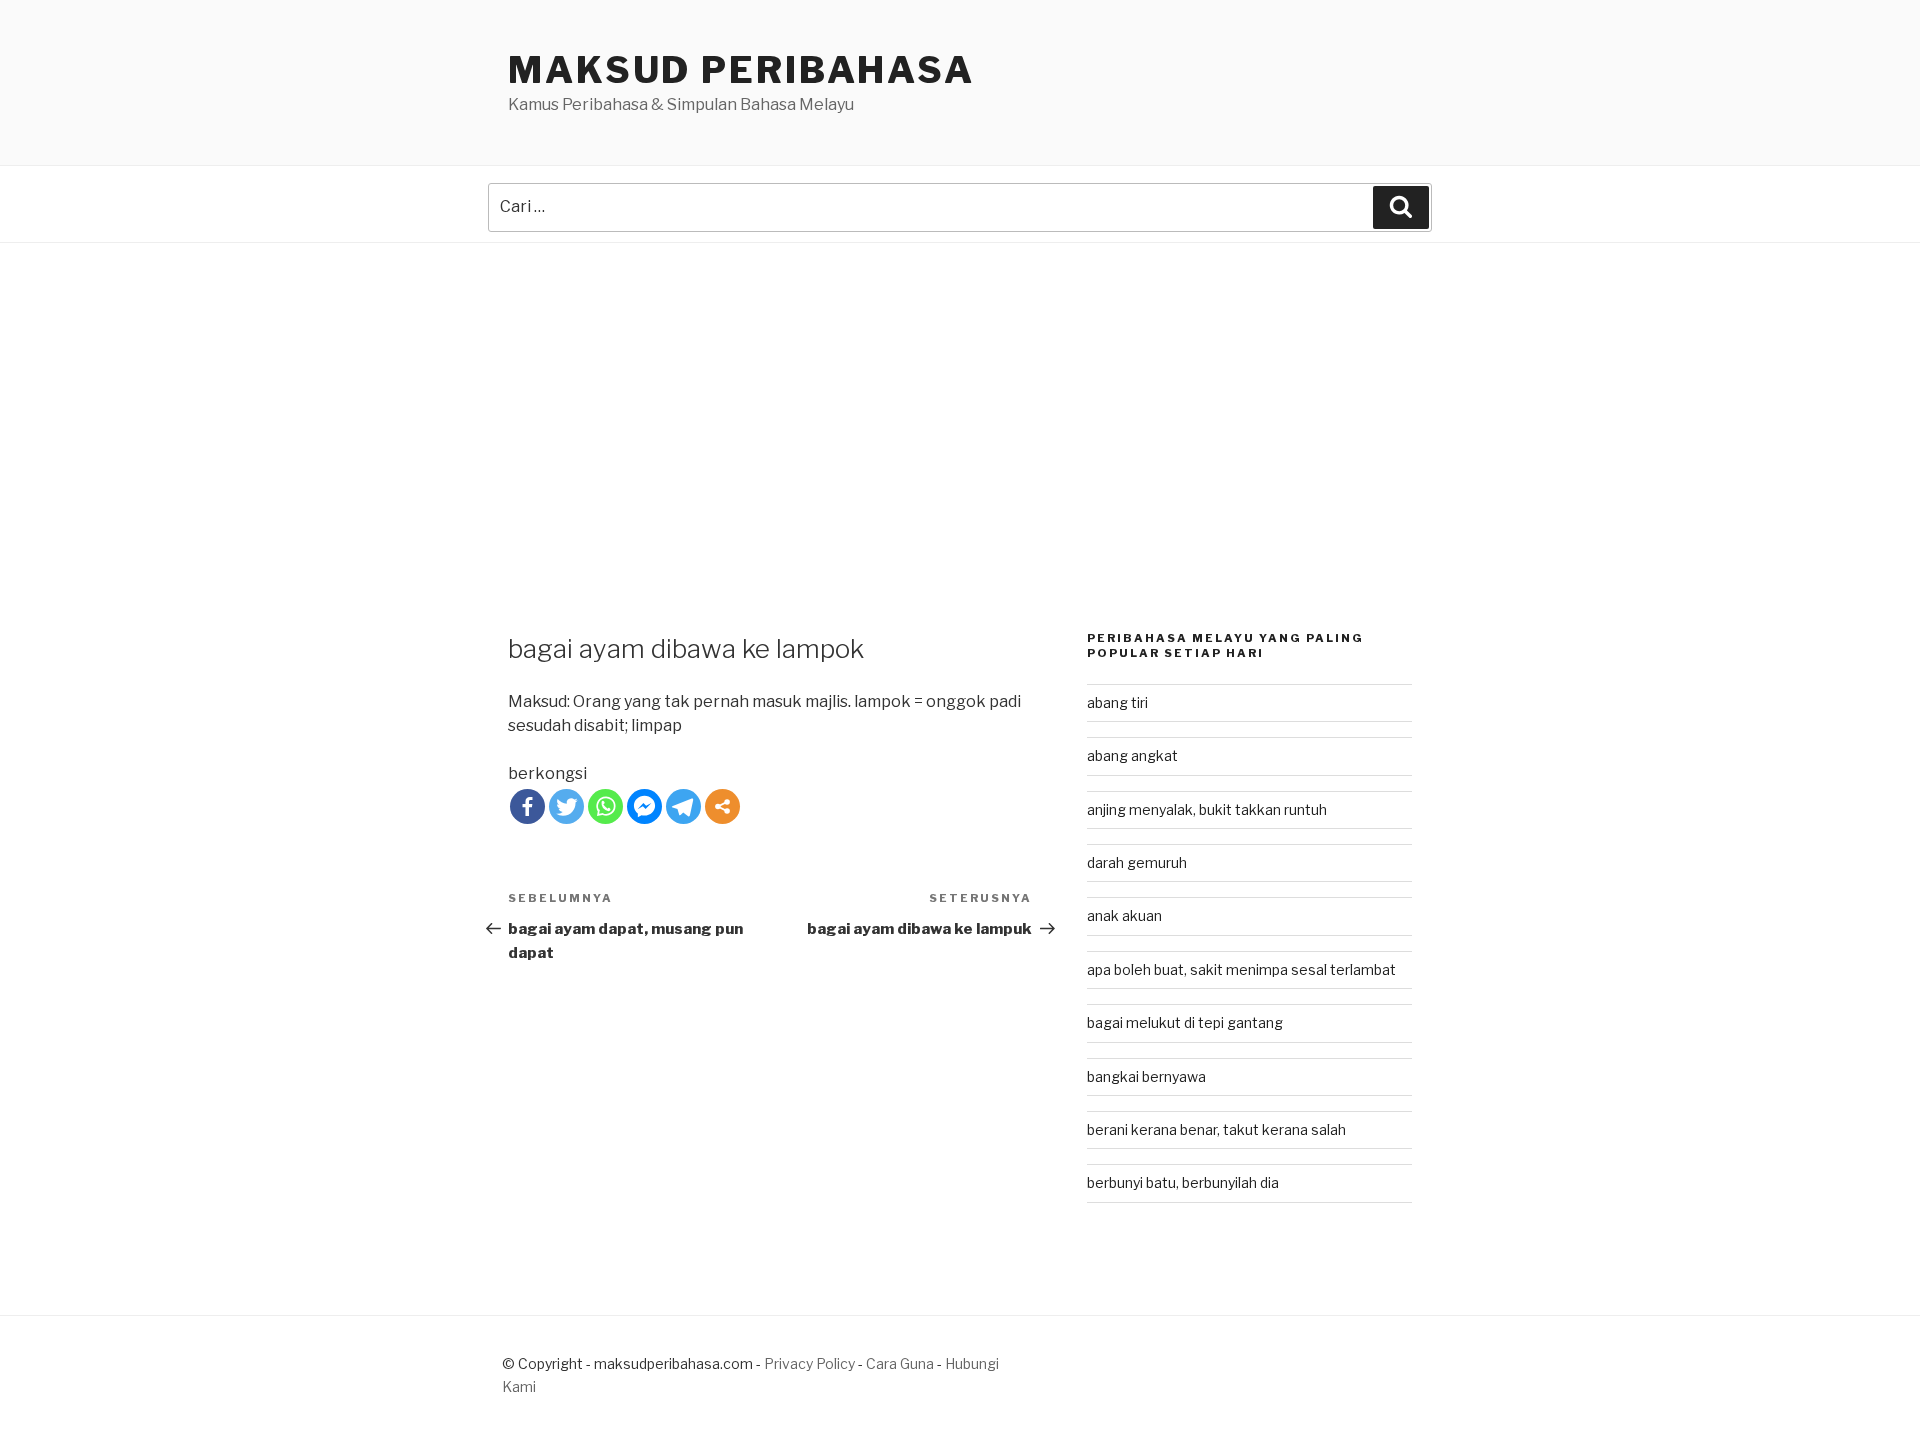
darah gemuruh (1137, 862)
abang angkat (1132, 755)
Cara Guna (901, 1363)
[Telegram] (683, 806)
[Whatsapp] (605, 806)
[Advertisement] (960, 393)
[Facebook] (527, 806)
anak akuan (1124, 915)
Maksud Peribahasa (741, 70)
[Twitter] (566, 806)
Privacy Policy (809, 1363)
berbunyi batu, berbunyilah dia (1183, 1182)
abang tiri (1117, 702)
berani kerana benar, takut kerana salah (1216, 1129)
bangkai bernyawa (1146, 1076)
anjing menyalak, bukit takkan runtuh (1207, 809)
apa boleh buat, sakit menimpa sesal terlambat (1241, 969)
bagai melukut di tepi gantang (1185, 1022)
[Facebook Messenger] (644, 806)
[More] (722, 806)
